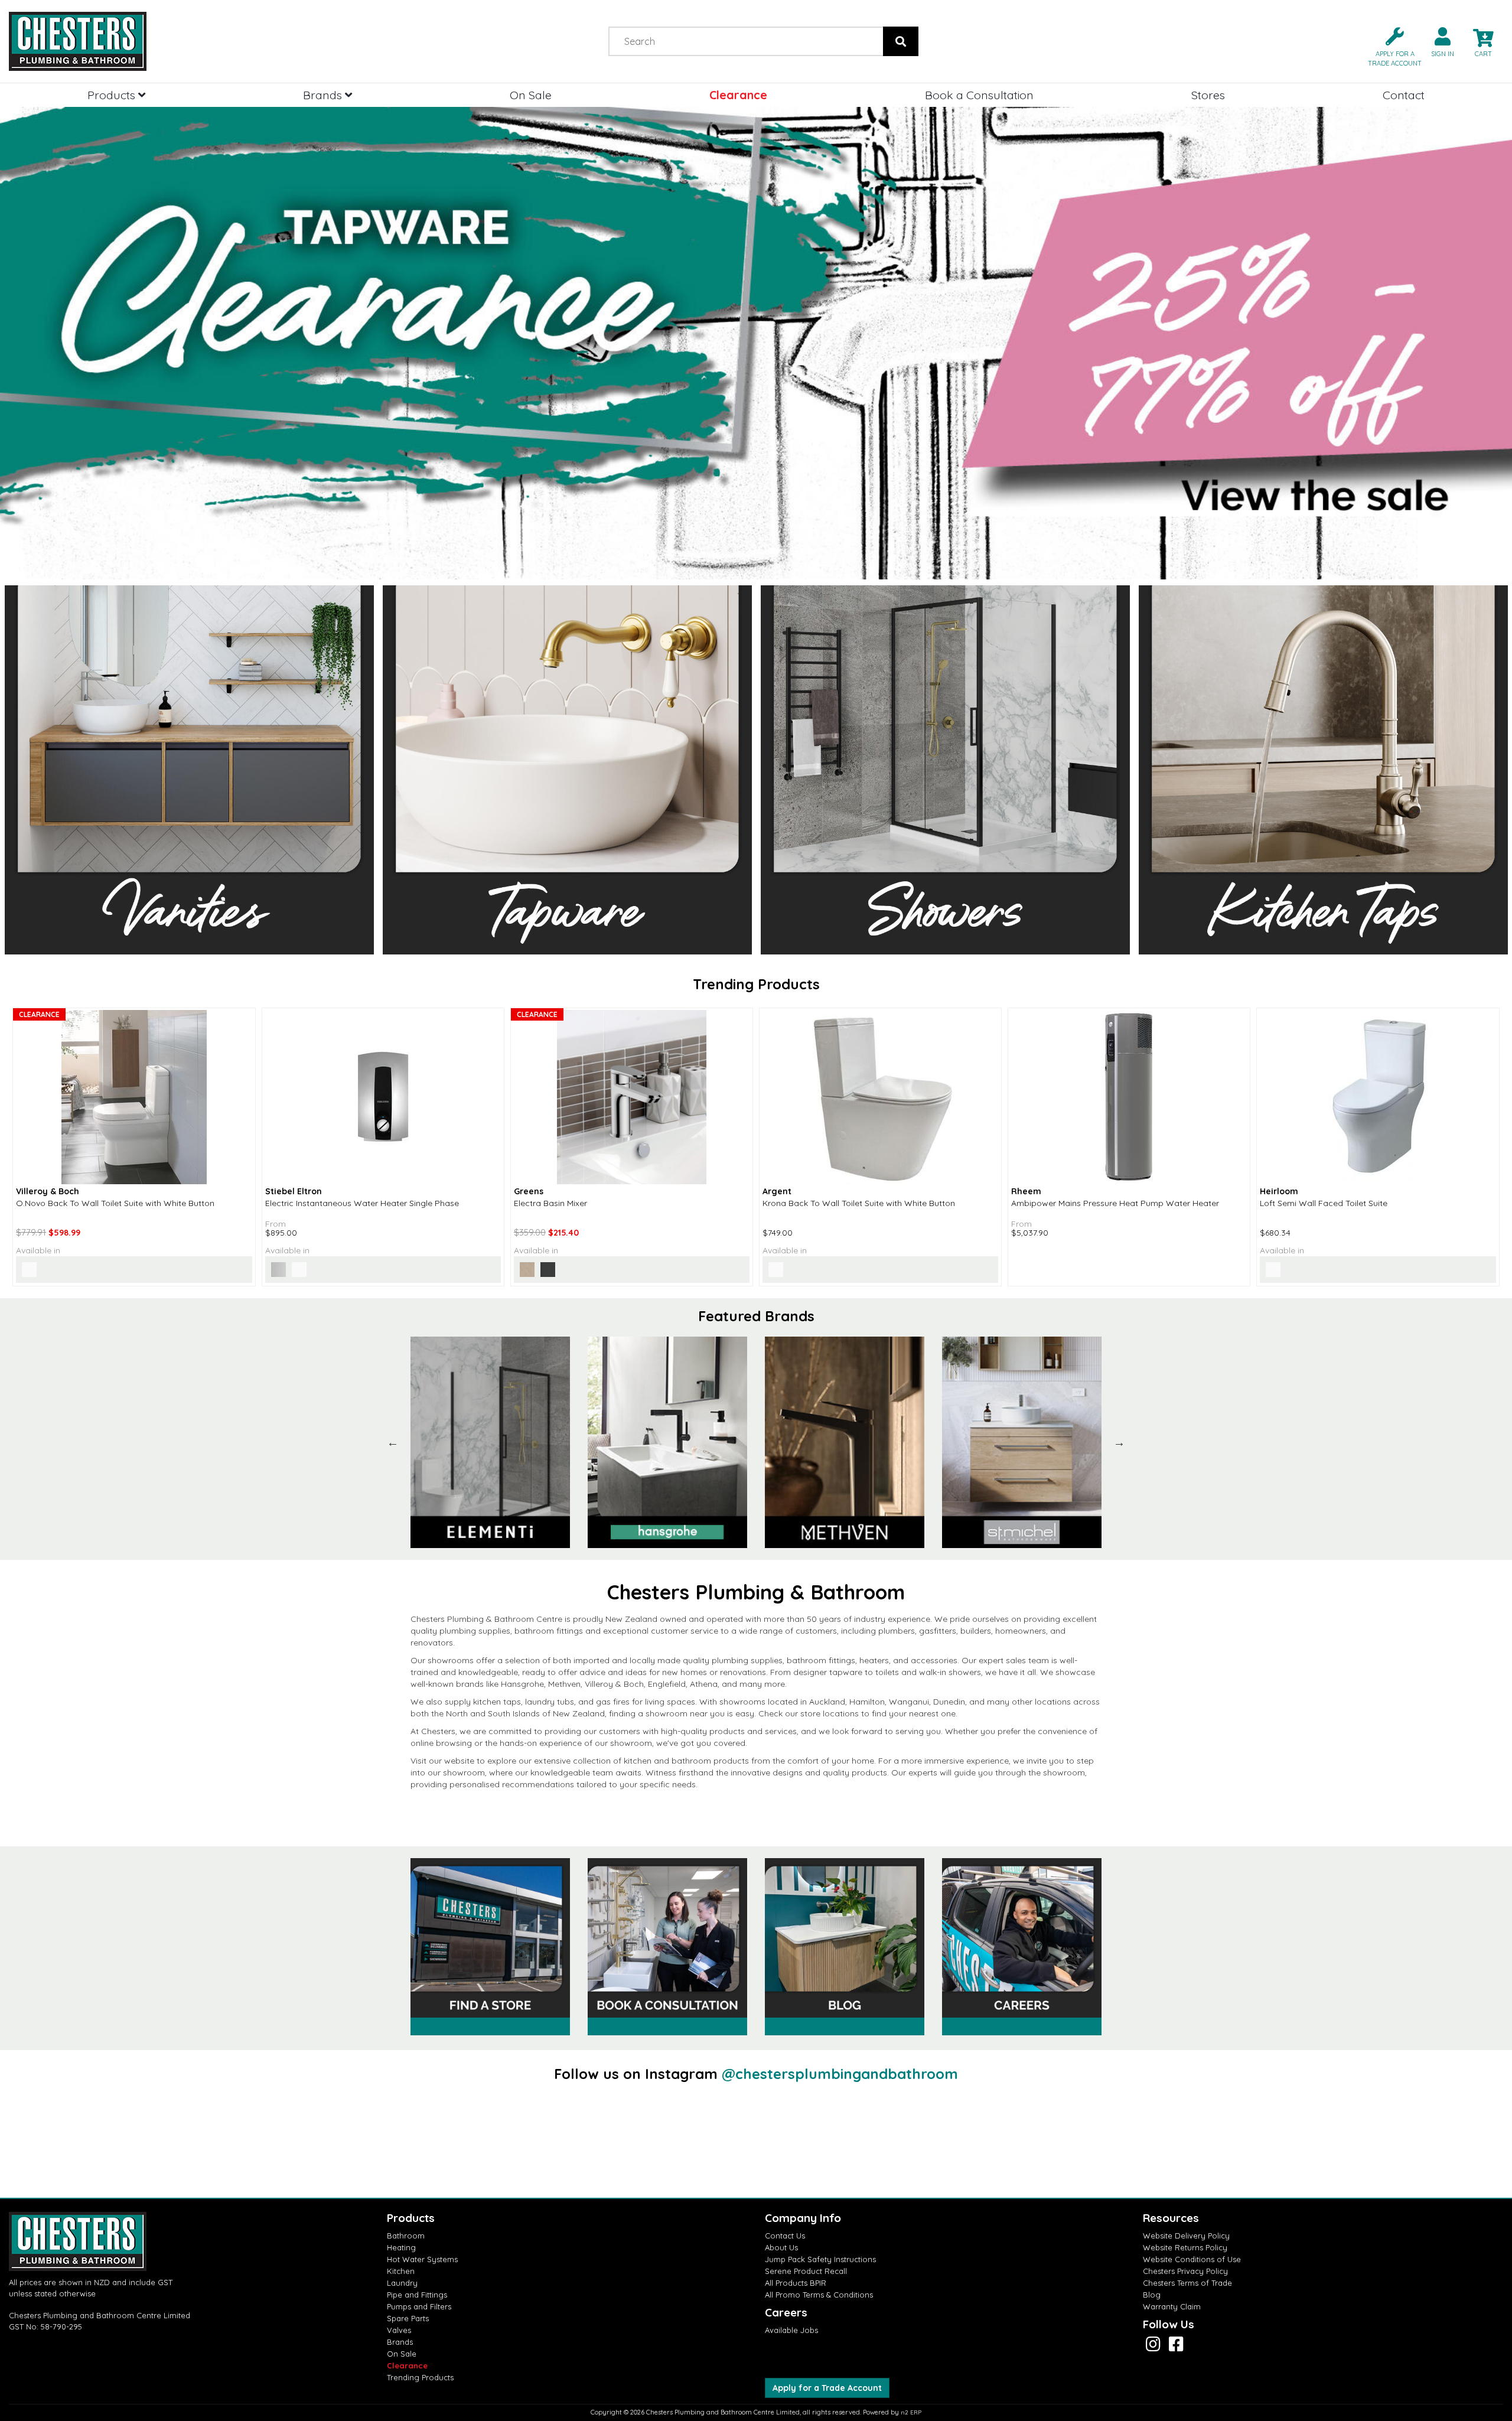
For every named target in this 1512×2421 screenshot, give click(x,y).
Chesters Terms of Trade (1187, 2283)
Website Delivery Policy (1186, 2236)
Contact (1404, 95)
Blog (1152, 2295)
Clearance (738, 95)
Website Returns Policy (1185, 2247)
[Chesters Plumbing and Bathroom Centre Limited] (189, 41)
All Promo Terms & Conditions (819, 2295)
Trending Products (420, 2377)
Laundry (402, 2283)
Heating (401, 2247)
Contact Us (785, 2236)
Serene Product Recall (806, 2271)
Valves (399, 2330)
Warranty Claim (1172, 2306)
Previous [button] (393, 1442)
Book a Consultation (979, 95)
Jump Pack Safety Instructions (820, 2259)
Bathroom (406, 2236)
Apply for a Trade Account (827, 2388)
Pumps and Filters (419, 2306)
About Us (781, 2247)
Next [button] (1119, 1442)
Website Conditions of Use (1192, 2259)
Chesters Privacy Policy (1185, 2271)
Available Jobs (791, 2330)
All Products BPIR (796, 2283)
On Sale (531, 95)
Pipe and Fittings (417, 2295)
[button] (1390, 46)
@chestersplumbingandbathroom (840, 2074)
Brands (324, 95)
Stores (1208, 95)
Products (113, 95)
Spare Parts (408, 2318)
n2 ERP (911, 2412)
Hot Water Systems (422, 2259)
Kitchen (401, 2271)
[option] (490, 1442)
